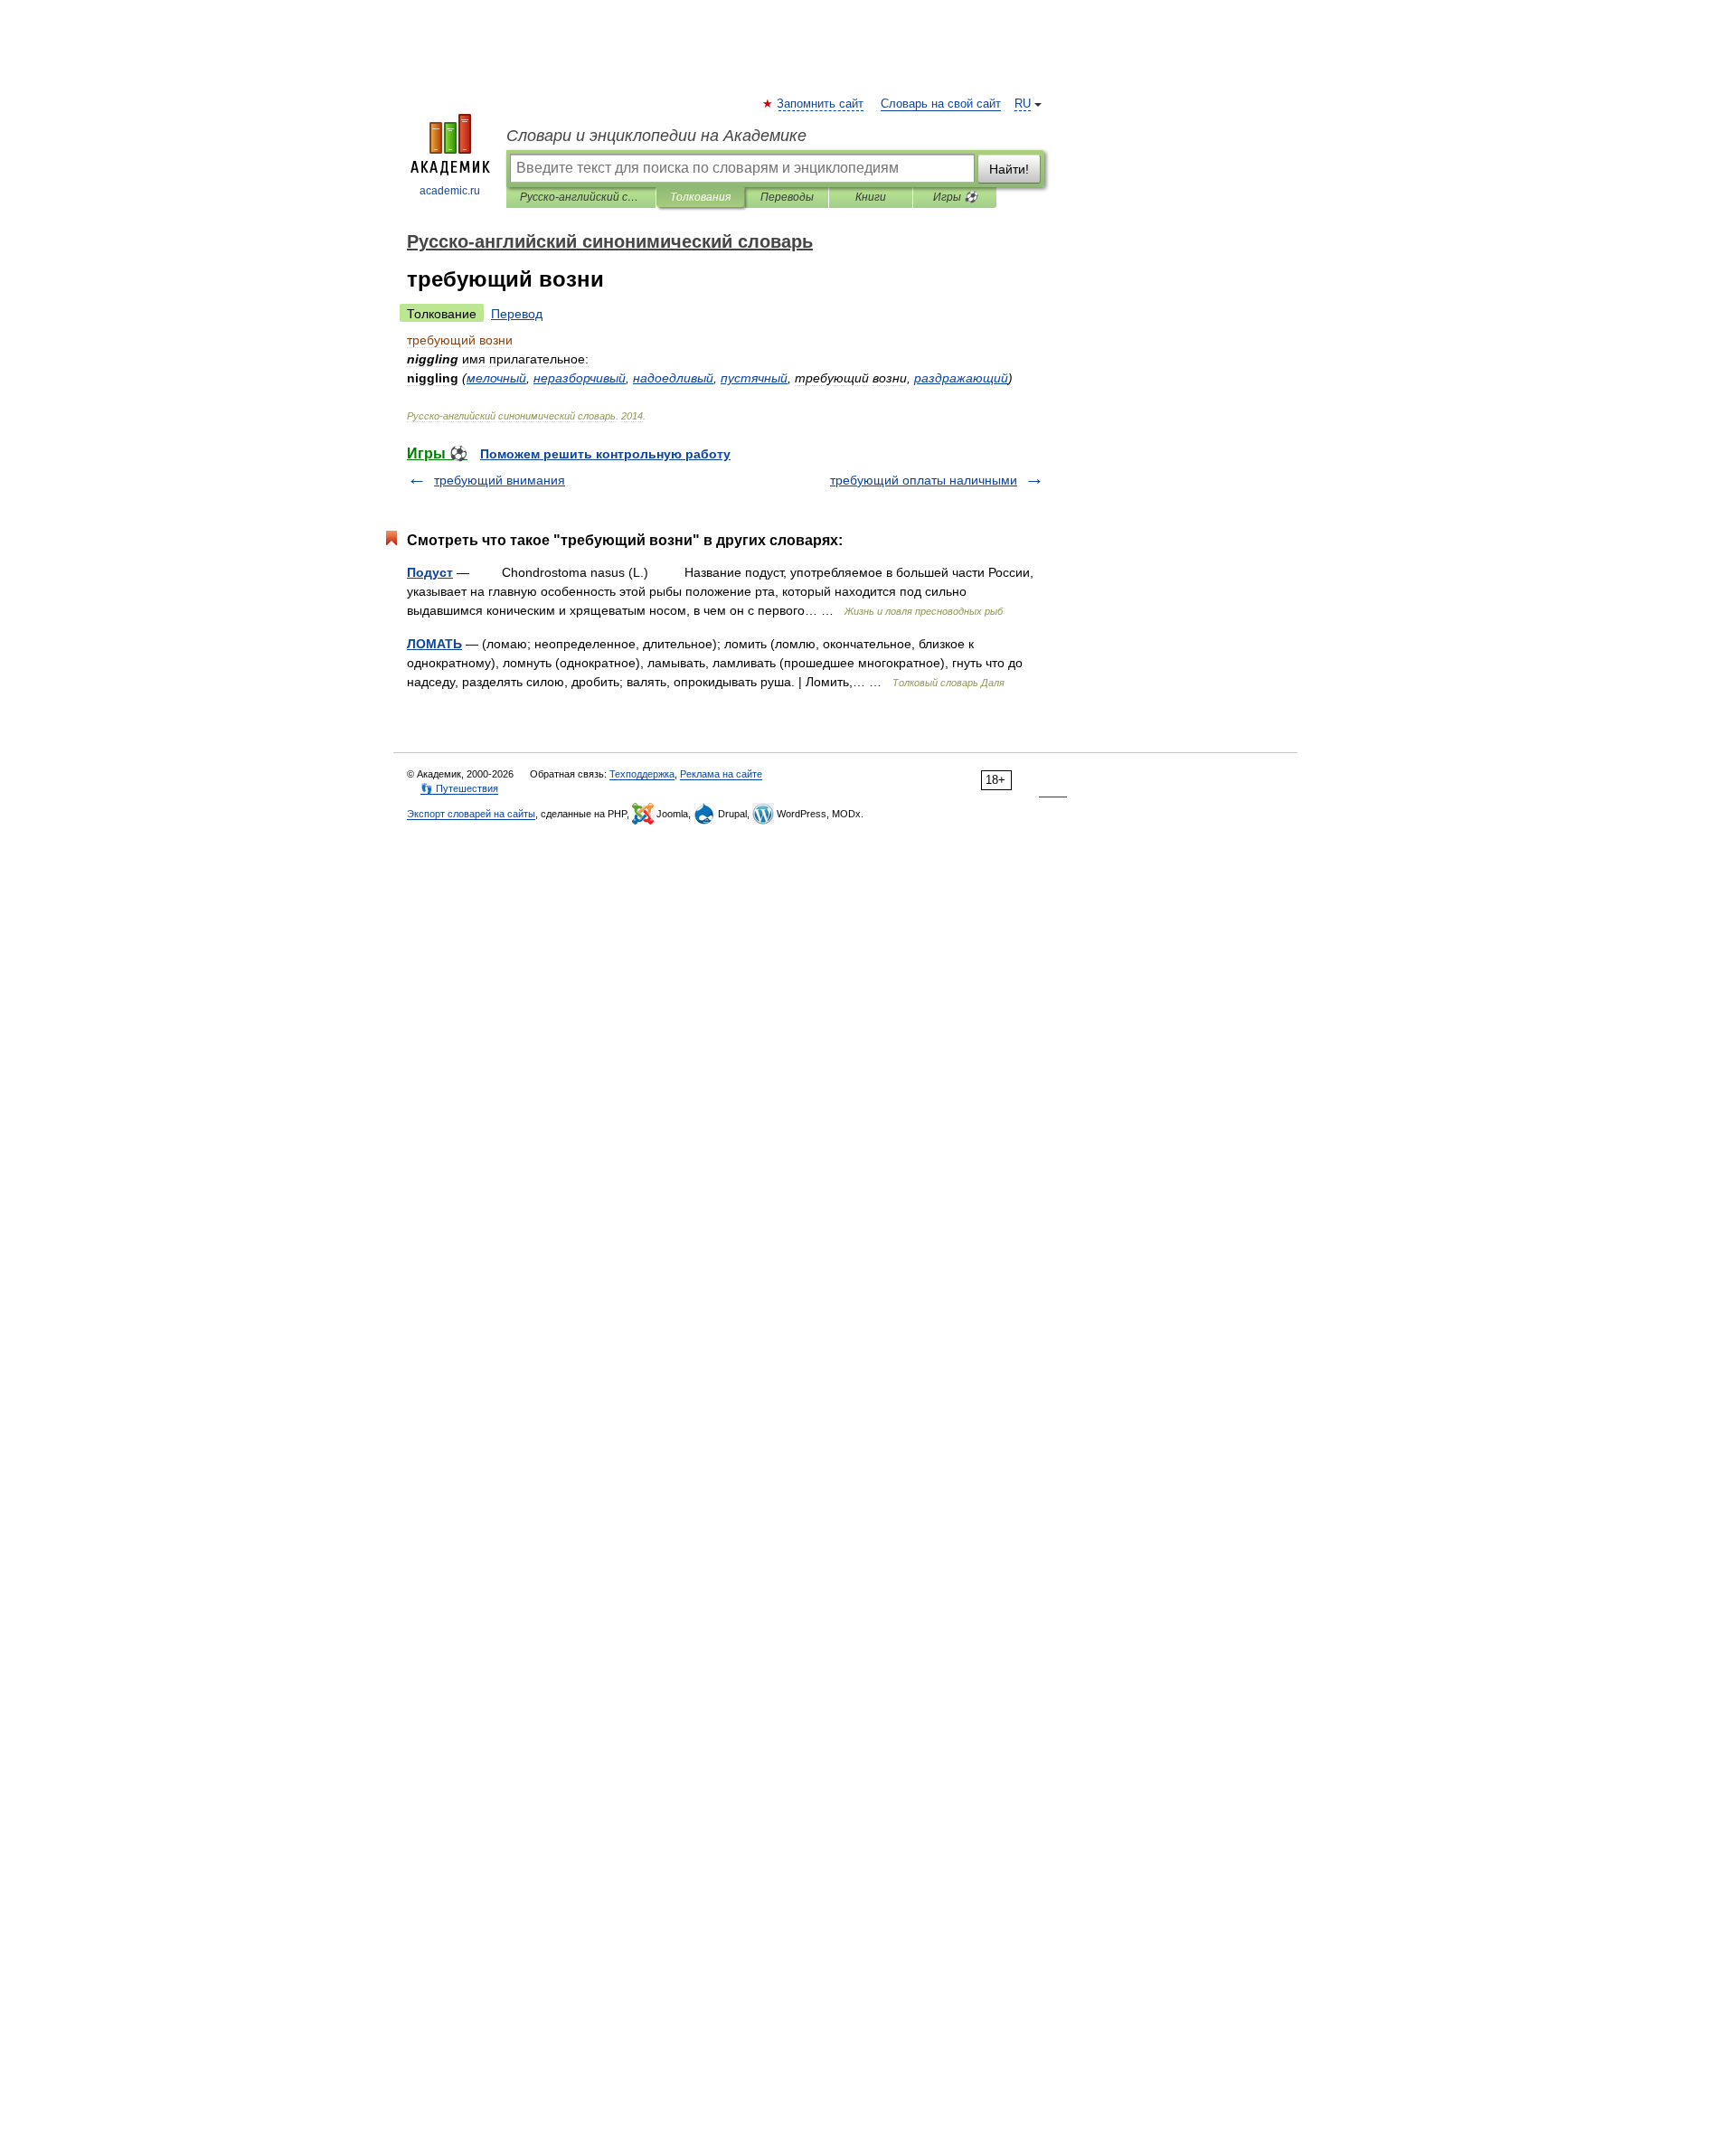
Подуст (430, 572)
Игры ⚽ (955, 197)
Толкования (700, 197)
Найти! (1009, 169)
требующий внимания (500, 480)
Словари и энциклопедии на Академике (656, 136)
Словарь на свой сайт (941, 104)
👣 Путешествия (459, 788)
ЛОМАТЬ (434, 644)
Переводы (787, 197)
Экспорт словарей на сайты (471, 814)
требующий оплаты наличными (924, 480)
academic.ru (450, 191)
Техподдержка (642, 774)
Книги (871, 197)
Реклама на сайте (721, 774)
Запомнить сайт (821, 104)
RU (1023, 104)
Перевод (517, 314)
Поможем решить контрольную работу (605, 454)
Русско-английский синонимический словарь (581, 197)
